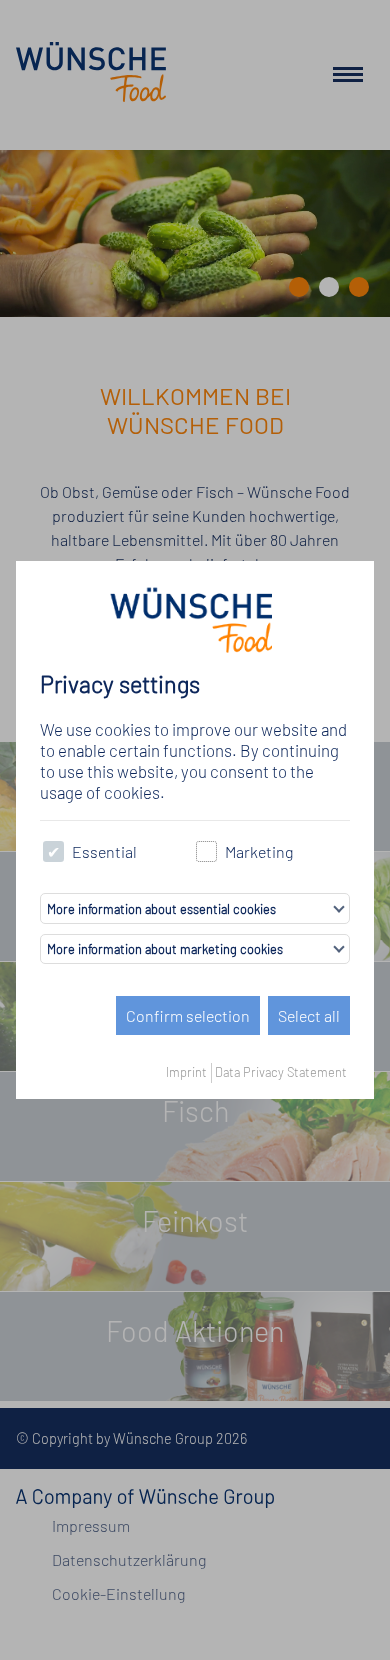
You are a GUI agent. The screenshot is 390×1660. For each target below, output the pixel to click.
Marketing (259, 851)
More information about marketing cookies (165, 949)
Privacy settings (120, 684)
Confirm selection (188, 1015)
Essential (104, 851)
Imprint (186, 1072)
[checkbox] (53, 851)
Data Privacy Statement (281, 1072)
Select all (309, 1015)
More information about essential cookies (161, 909)
